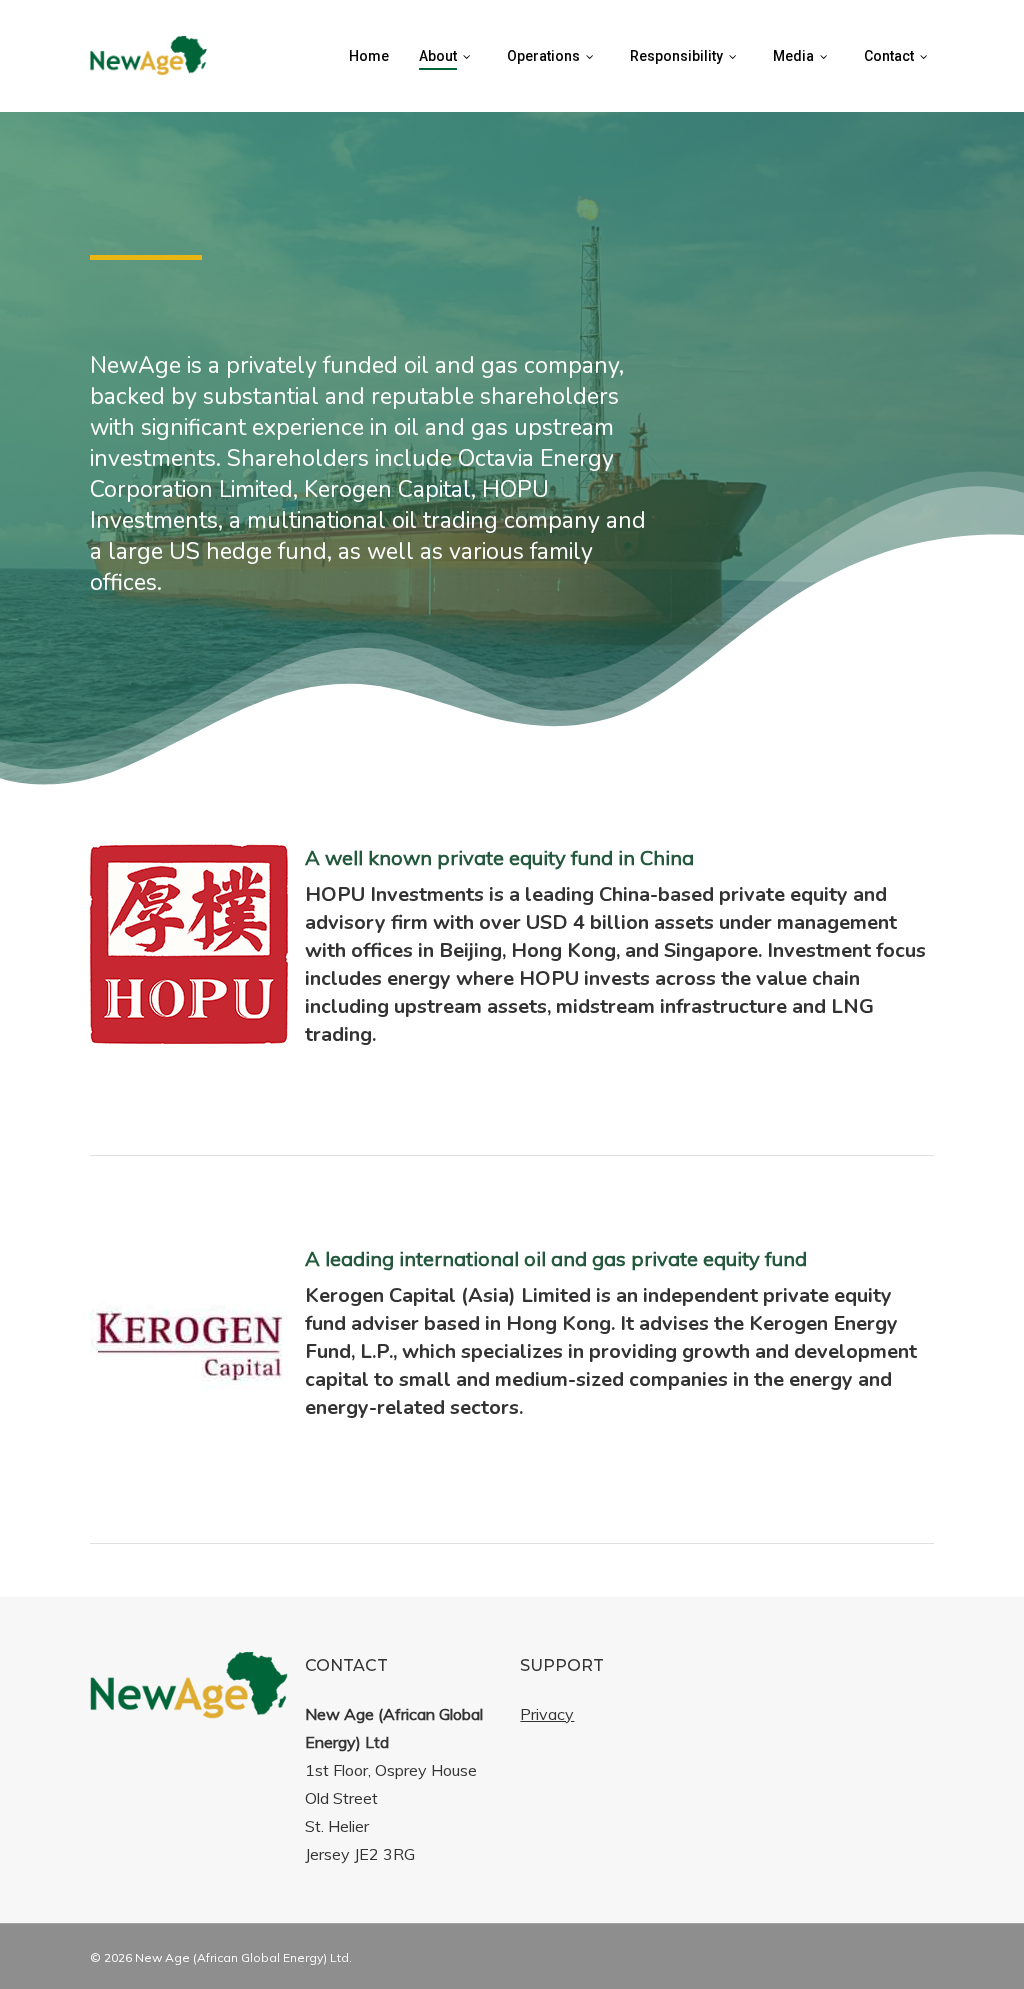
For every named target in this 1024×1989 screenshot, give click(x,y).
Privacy (547, 1714)
